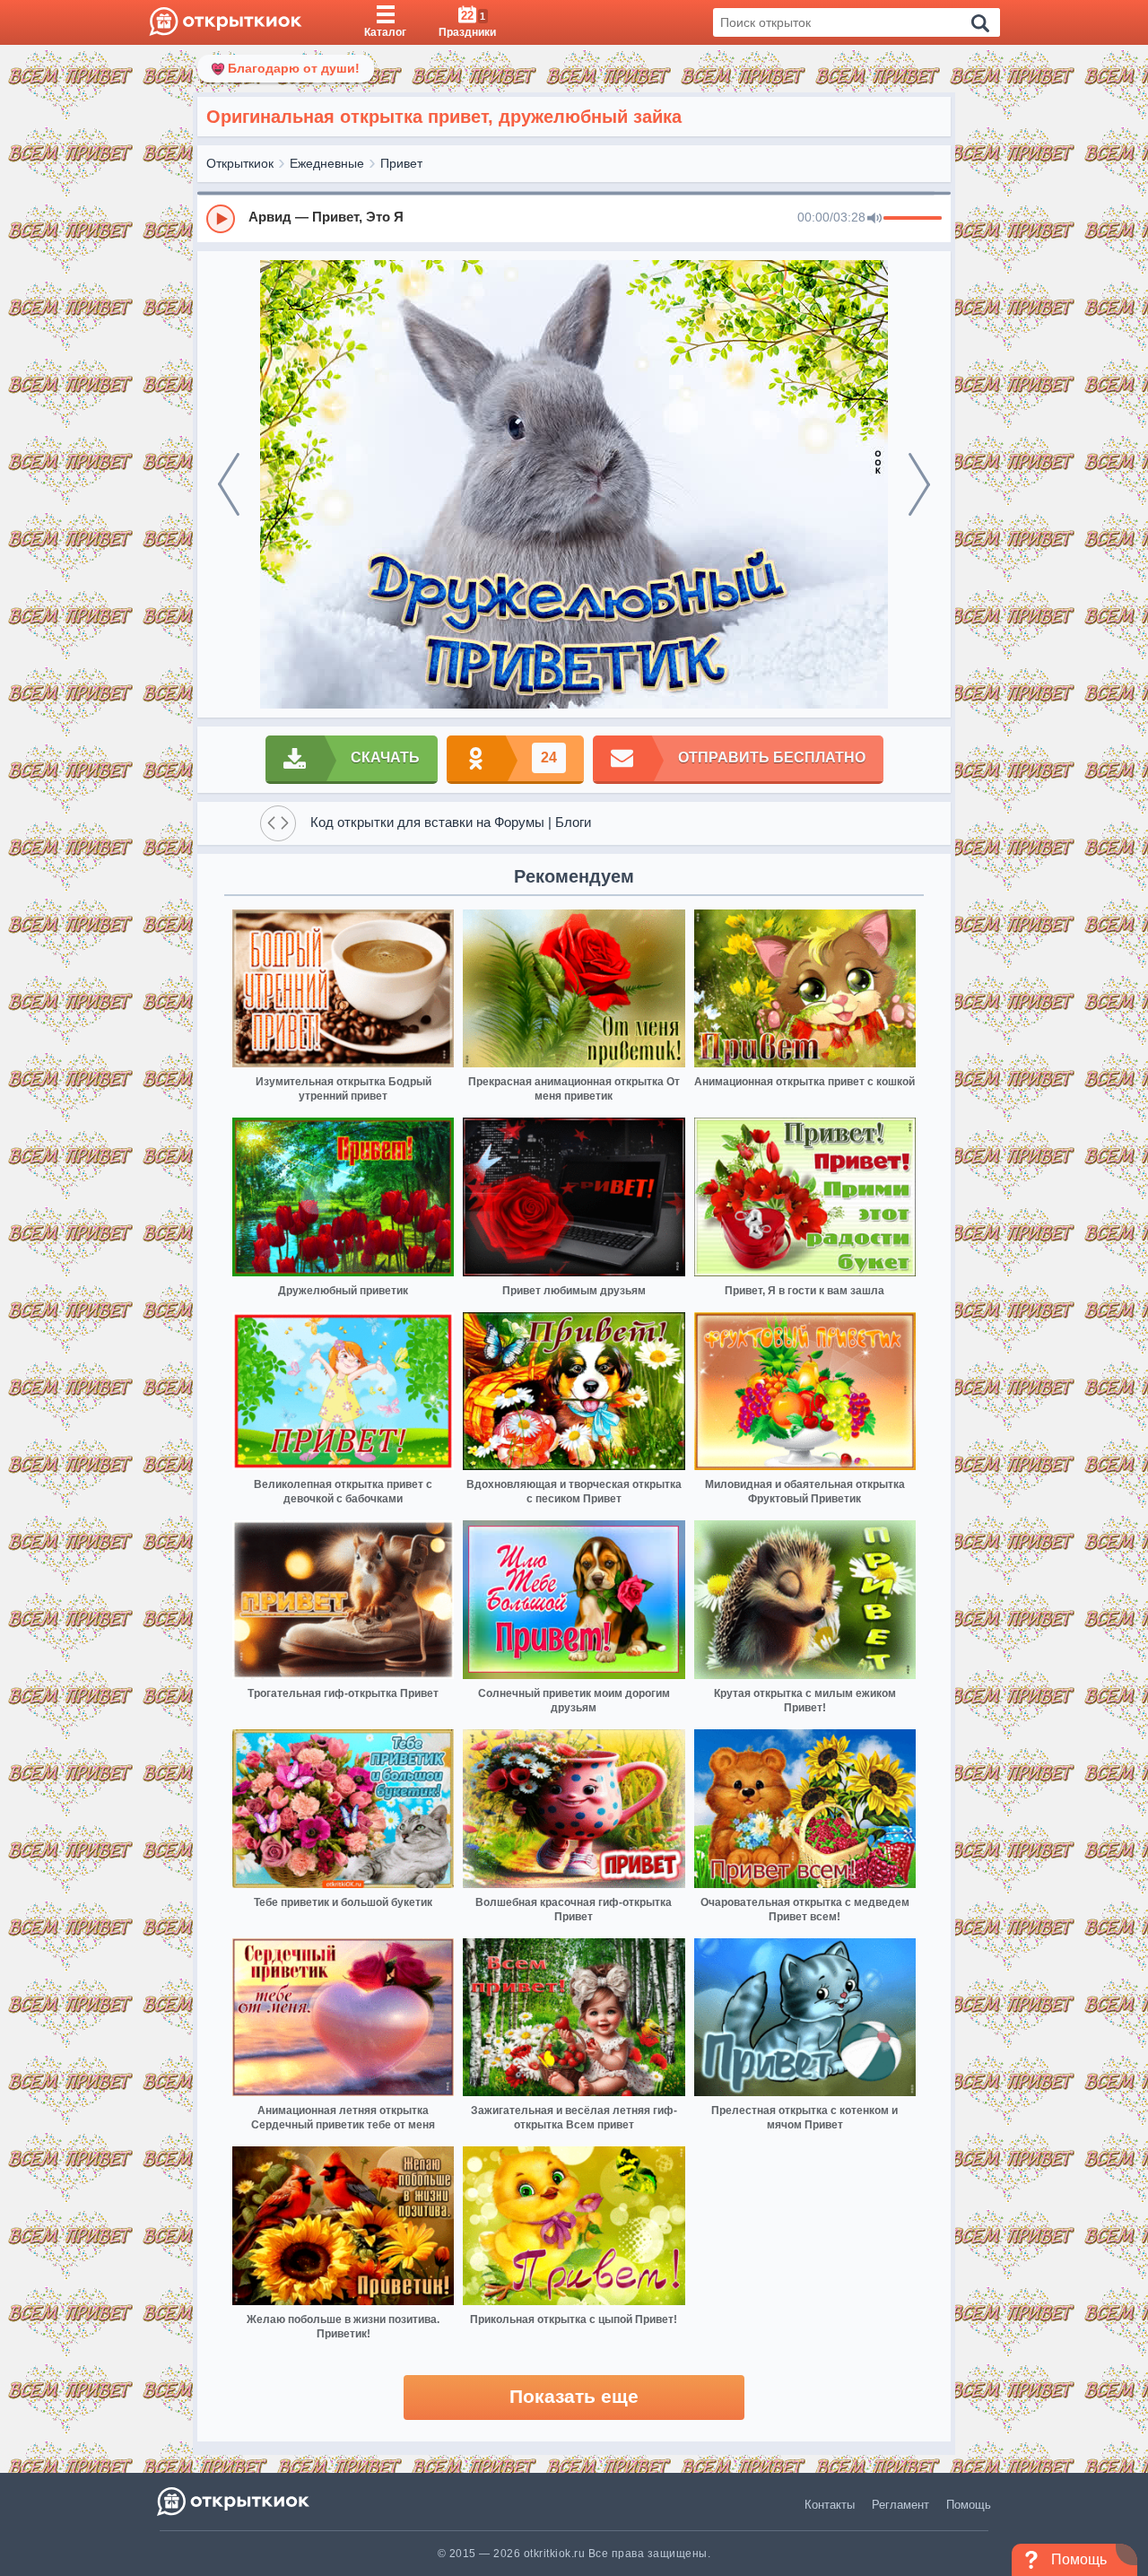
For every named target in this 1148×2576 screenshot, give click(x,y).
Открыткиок (240, 163)
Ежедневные (327, 163)
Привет (401, 163)
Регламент (900, 2505)
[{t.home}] (235, 2501)
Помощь (969, 2505)
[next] (919, 484)
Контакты (830, 2505)
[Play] (221, 219)
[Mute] (874, 219)
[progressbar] (913, 219)
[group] (574, 218)
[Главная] (226, 22)
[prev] (229, 484)
